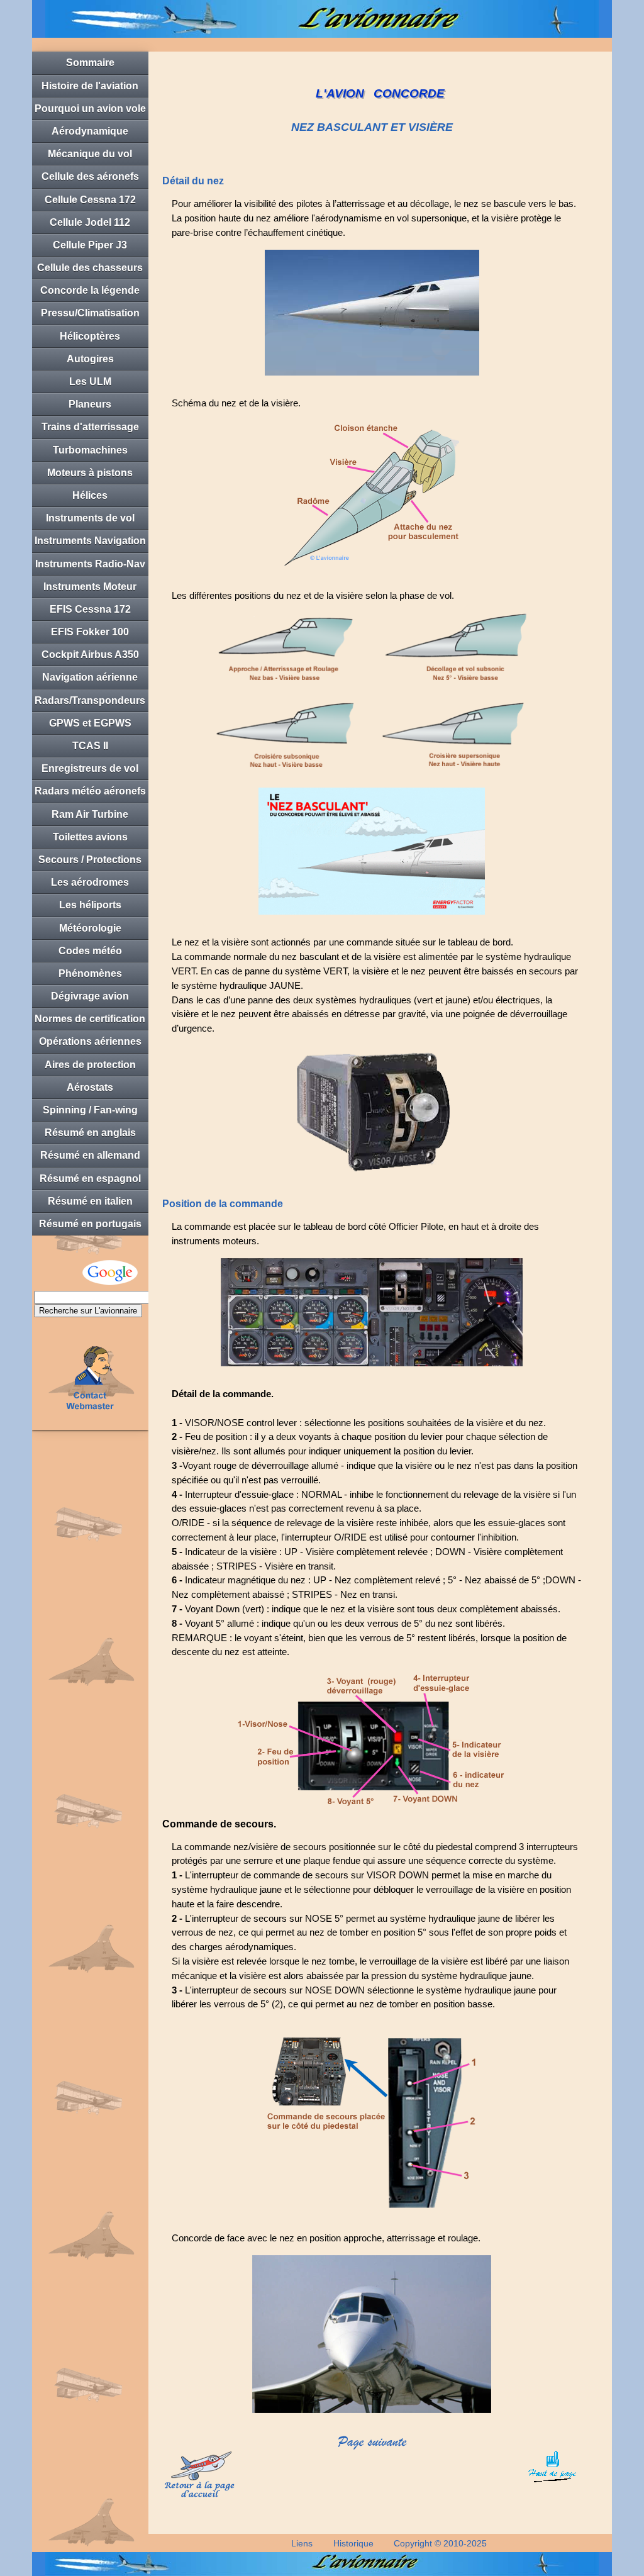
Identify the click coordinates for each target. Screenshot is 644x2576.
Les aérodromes (90, 882)
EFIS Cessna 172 (90, 609)
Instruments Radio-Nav (90, 564)
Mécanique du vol (90, 154)
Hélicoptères (90, 336)
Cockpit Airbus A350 (90, 655)
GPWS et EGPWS (90, 723)
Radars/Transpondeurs (90, 700)
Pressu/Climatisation (90, 313)
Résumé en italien (90, 1201)
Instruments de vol (90, 518)
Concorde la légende (90, 290)
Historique (353, 2543)
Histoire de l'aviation (90, 86)
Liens (302, 2543)
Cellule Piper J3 (90, 245)
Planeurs (90, 404)
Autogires (90, 359)
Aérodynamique (90, 131)
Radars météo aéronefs (90, 791)
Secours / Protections (90, 860)
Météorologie (90, 928)
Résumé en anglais (90, 1133)
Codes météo (90, 951)
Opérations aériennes (90, 1041)
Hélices (90, 495)
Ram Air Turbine (90, 814)
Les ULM (90, 382)
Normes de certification (90, 1019)
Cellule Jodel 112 (90, 222)
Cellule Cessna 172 (90, 200)
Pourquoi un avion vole (90, 109)
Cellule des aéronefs (90, 176)
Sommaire (90, 63)
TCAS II (90, 746)
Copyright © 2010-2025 (440, 2543)
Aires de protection (90, 1065)
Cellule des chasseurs (90, 268)
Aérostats (90, 1087)
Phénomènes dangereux (90, 977)
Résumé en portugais (90, 1224)
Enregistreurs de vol (90, 768)
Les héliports (90, 905)
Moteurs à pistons (90, 473)
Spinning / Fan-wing (90, 1110)
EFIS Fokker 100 (90, 632)
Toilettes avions (90, 837)
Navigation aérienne (90, 677)
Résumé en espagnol (90, 1179)
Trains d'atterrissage (90, 427)
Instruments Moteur (90, 587)
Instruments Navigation (90, 541)
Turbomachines (90, 450)
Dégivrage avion (90, 996)
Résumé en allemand (90, 1155)
